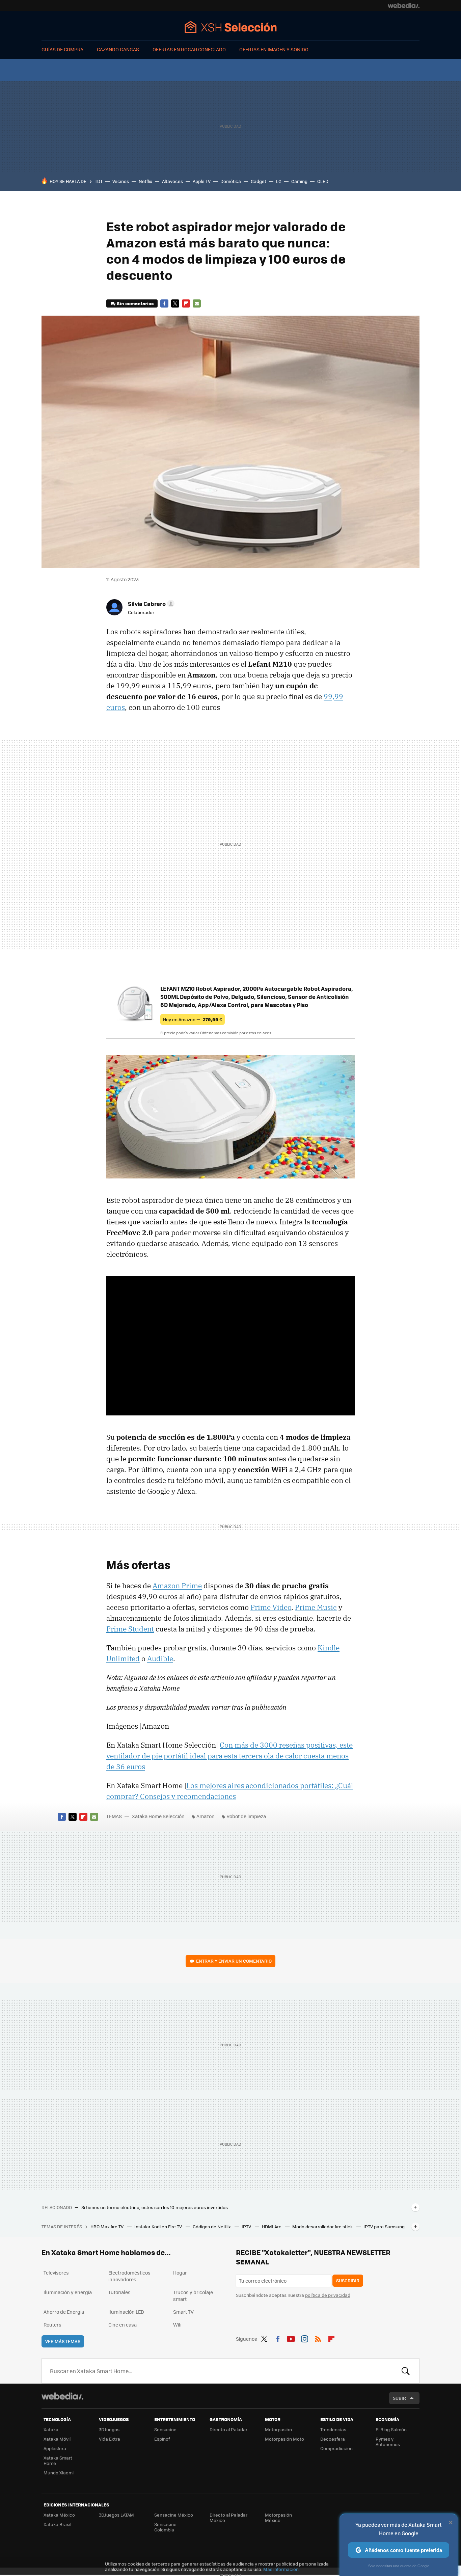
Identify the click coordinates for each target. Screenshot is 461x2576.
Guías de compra (62, 49)
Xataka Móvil (57, 2439)
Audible (160, 1658)
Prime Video (271, 1607)
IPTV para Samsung (384, 2226)
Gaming (299, 181)
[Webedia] (404, 5)
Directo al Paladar (228, 2429)
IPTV (247, 2226)
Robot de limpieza (246, 1816)
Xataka (51, 2429)
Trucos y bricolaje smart (193, 2295)
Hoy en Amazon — (193, 1019)
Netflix (145, 181)
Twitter (175, 303)
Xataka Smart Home (58, 2460)
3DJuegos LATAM (116, 2515)
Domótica (231, 181)
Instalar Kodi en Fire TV (159, 2226)
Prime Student (130, 1629)
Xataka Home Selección (231, 27)
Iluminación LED (126, 2312)
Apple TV (202, 181)
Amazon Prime (177, 1586)
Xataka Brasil (57, 2524)
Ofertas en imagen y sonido (274, 49)
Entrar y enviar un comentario (234, 1961)
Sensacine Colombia (165, 2527)
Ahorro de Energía (64, 2312)
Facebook (164, 303)
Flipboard (186, 303)
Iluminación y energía (68, 2292)
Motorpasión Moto (284, 2439)
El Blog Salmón (391, 2429)
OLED (323, 181)
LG (279, 181)
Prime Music (316, 1607)
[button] (150, 604)
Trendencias (333, 2429)
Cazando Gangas (118, 49)
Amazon (206, 1816)
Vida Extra (110, 2439)
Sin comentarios (135, 303)
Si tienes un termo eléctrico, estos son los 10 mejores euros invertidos (155, 2207)
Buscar (406, 2371)
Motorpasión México (278, 2517)
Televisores (56, 2273)
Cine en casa (123, 2325)
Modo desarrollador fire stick (323, 2226)
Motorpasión (278, 2429)
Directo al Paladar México (228, 2517)
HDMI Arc (272, 2226)
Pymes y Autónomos (388, 2441)
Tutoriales (119, 2292)
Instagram (304, 2338)
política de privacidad (328, 2295)
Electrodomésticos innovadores (129, 2276)
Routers (52, 2325)
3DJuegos (109, 2429)
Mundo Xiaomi (59, 2473)
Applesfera (55, 2448)
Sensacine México (174, 2515)
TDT (99, 181)
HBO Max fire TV (107, 2226)
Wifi (177, 2325)
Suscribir (348, 2280)
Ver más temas (63, 2341)
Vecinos (121, 181)
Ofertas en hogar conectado (189, 49)
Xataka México (59, 2515)
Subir (399, 2398)
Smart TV (183, 2312)
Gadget (259, 181)
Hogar (180, 2273)
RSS (318, 2338)
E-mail (197, 303)
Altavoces (172, 181)
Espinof (162, 2439)
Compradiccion (336, 2448)
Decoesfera (333, 2439)
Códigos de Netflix (212, 2226)
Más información (281, 2569)
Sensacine (165, 2429)
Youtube (291, 2338)
